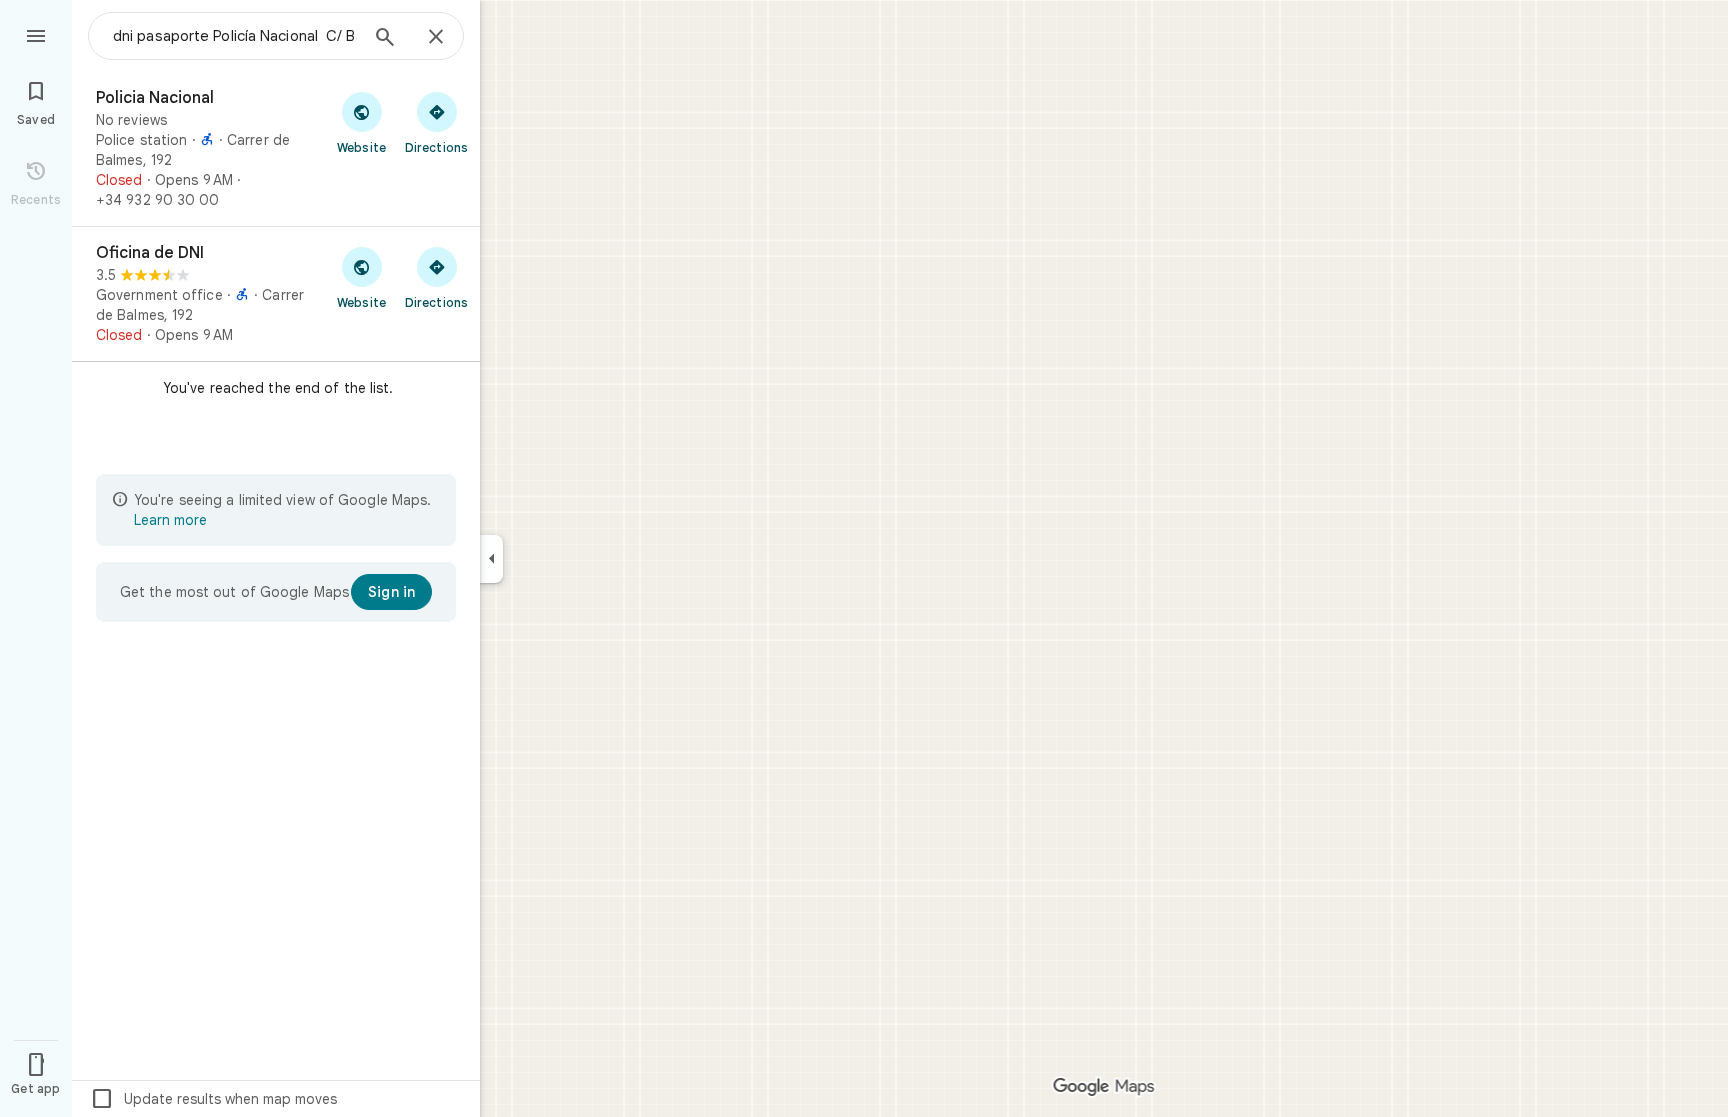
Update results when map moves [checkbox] (213, 1099)
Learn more (170, 520)
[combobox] (235, 36)
